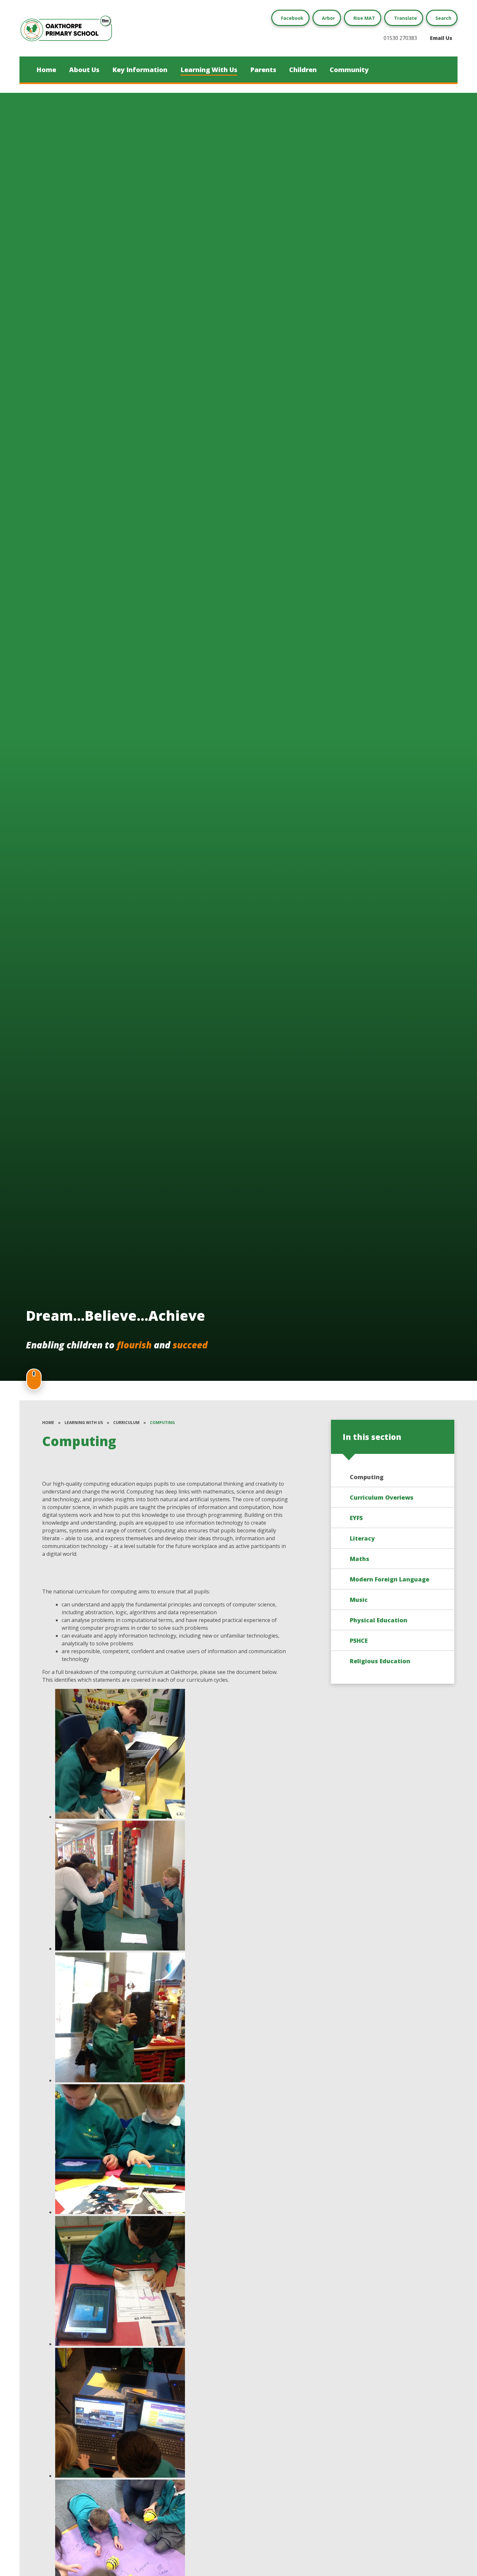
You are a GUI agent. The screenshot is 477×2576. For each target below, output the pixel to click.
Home (48, 1423)
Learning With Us (84, 1423)
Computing (162, 1423)
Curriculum (126, 1423)
